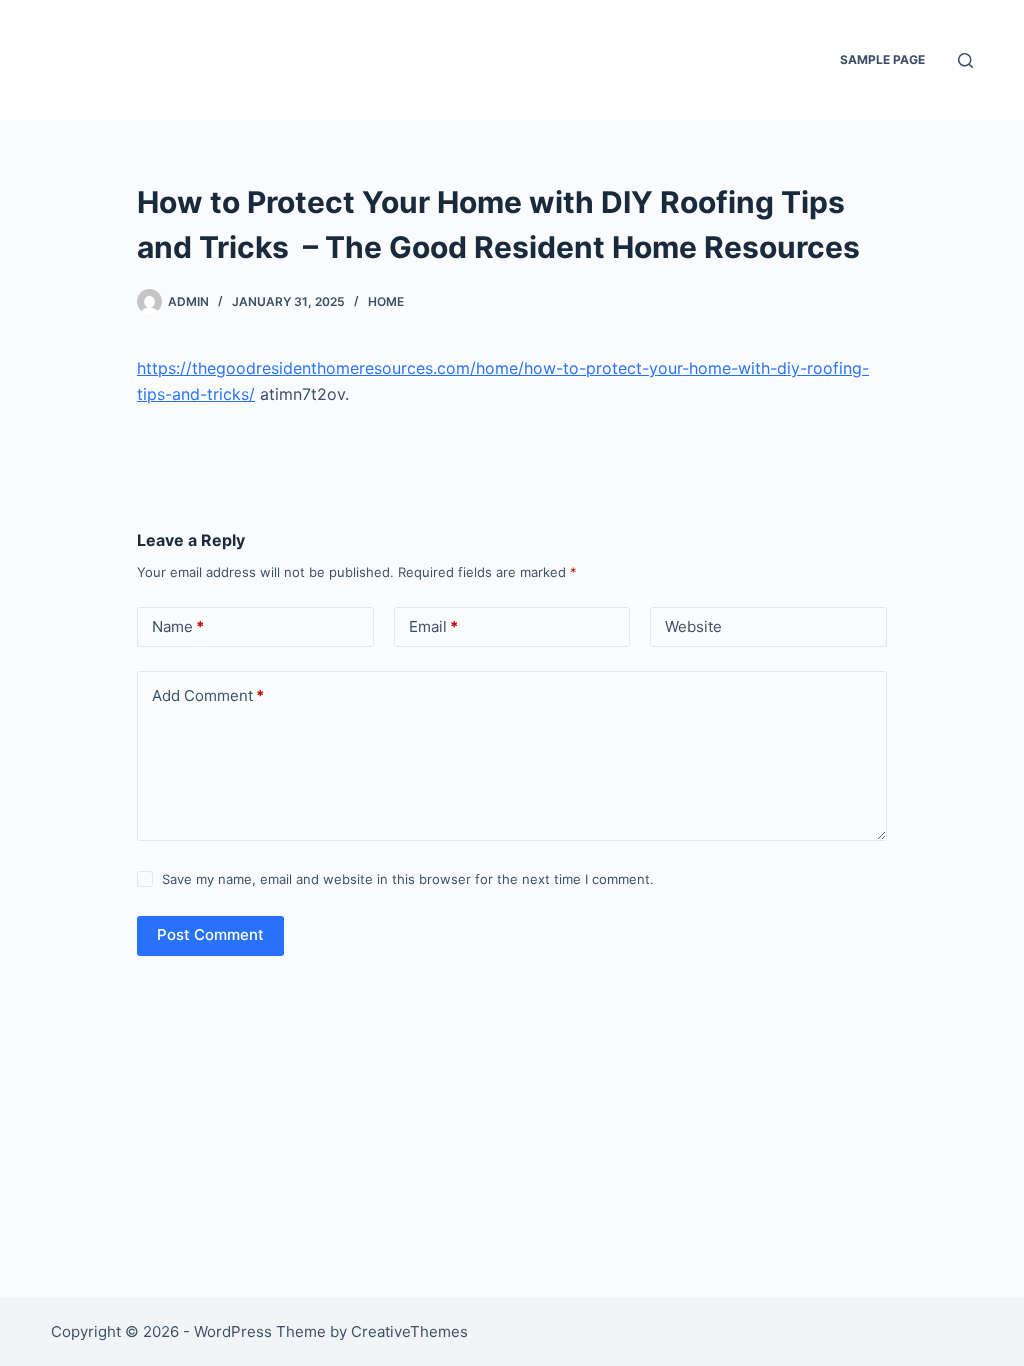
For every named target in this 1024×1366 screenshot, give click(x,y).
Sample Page (882, 59)
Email (433, 626)
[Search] (965, 60)
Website (693, 626)
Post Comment (210, 934)
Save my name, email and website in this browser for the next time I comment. (408, 879)
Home (386, 301)
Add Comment (208, 695)
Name (178, 626)
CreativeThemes (409, 1331)
